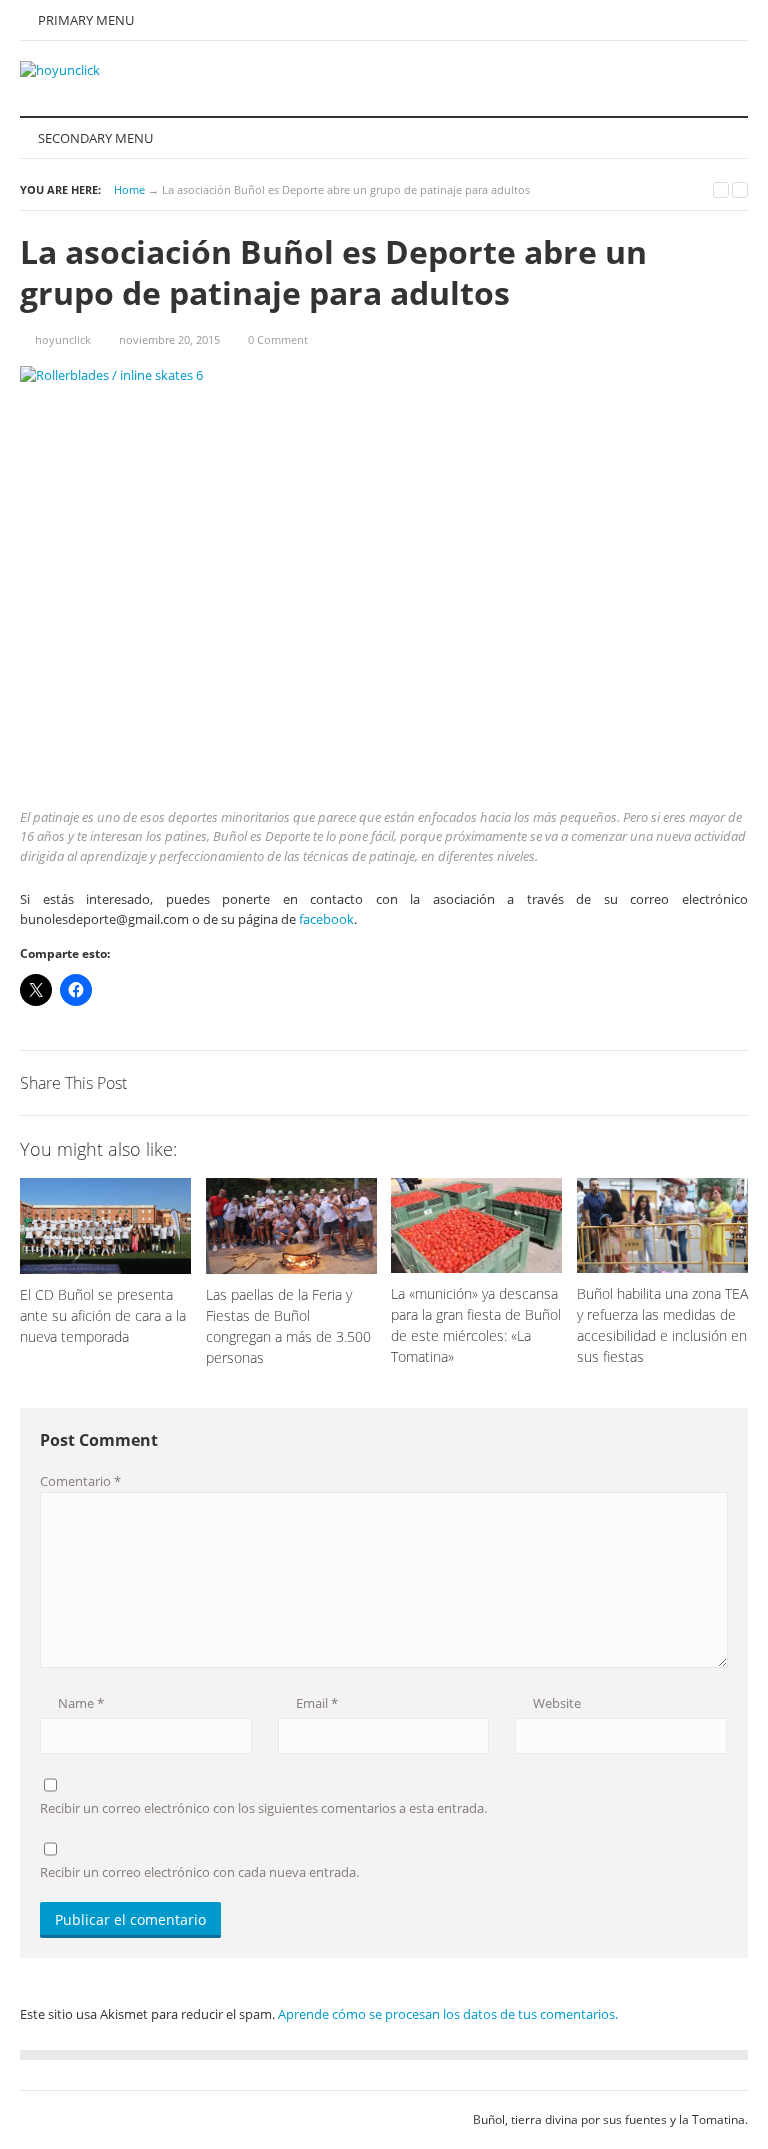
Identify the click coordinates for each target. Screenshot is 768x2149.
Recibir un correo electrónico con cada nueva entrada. (199, 1872)
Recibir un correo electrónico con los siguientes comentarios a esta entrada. (263, 1808)
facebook (326, 919)
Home (129, 189)
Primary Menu (84, 20)
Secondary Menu (94, 138)
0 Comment (278, 339)
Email (315, 1703)
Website (555, 1703)
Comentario (80, 1481)
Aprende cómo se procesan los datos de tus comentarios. (448, 2014)
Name (79, 1703)
